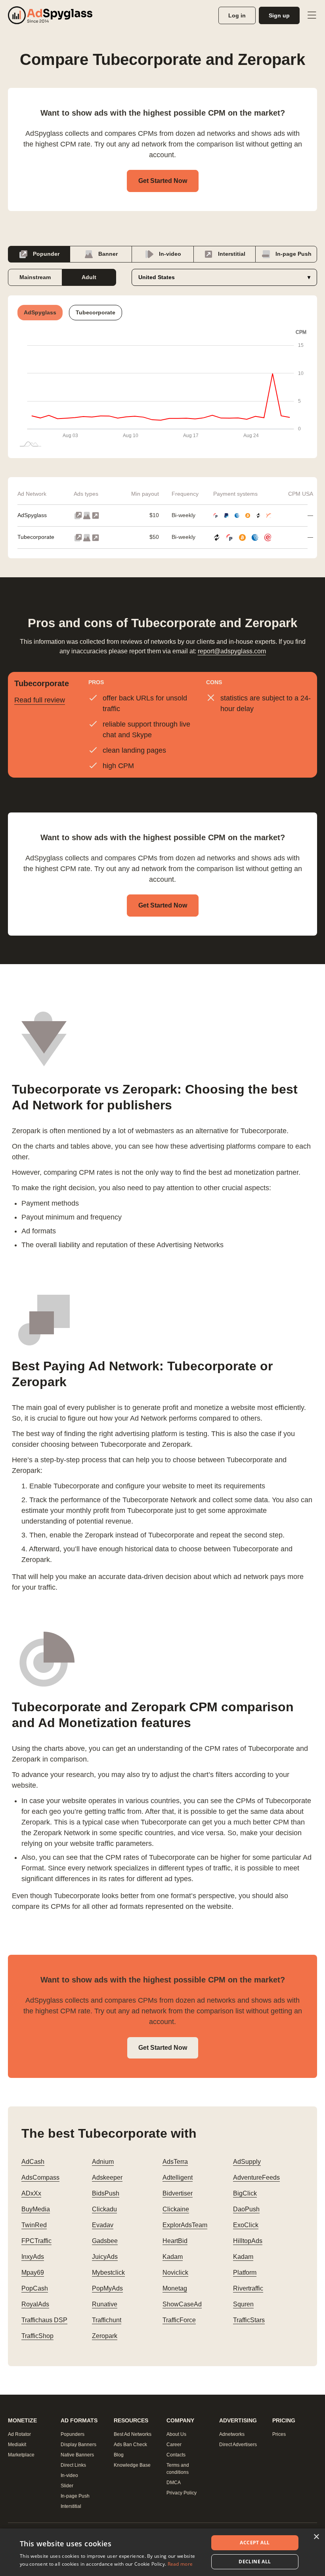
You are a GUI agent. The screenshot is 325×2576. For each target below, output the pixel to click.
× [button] (316, 2537)
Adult (89, 277)
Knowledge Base (132, 2465)
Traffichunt (107, 2320)
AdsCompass (40, 2177)
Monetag (175, 2288)
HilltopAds (248, 2241)
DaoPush (246, 2209)
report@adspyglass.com (232, 651)
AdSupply (247, 2162)
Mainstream (35, 277)
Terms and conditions (178, 2469)
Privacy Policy (182, 2493)
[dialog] (162, 2552)
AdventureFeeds (256, 2177)
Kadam (173, 2257)
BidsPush (106, 2193)
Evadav (103, 2225)
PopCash (35, 2288)
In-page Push (293, 254)
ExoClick (246, 2225)
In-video (169, 254)
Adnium (103, 2162)
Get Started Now (163, 181)
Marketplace (21, 2455)
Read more (180, 2564)
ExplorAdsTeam (185, 2225)
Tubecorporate (36, 537)
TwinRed (34, 2225)
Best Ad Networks (133, 2434)
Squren (243, 2304)
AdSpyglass (32, 515)
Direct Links (73, 2465)
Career (174, 2445)
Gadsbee (105, 2241)
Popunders (73, 2434)
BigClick (245, 2193)
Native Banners (77, 2455)
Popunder (45, 254)
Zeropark (105, 2336)
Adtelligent (178, 2177)
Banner (107, 254)
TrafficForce (179, 2320)
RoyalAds (35, 2304)
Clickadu (104, 2209)
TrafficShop (37, 2336)
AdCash (33, 2162)
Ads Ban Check (130, 2445)
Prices (279, 2434)
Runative (105, 2304)
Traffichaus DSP (44, 2320)
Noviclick (175, 2273)
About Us (176, 2434)
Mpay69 (33, 2273)
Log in (237, 15)
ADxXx (31, 2193)
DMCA (174, 2483)
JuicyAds (105, 2257)
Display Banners (78, 2445)
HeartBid (175, 2241)
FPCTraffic (36, 2241)
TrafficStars (249, 2320)
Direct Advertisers (238, 2445)
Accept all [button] (255, 2543)
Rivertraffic (248, 2288)
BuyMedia (36, 2209)
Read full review (40, 700)
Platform (245, 2273)
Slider (67, 2486)
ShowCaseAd (182, 2304)
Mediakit (17, 2445)
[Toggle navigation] (312, 15)
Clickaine (176, 2209)
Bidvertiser (178, 2193)
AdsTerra (175, 2162)
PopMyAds (107, 2288)
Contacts (176, 2455)
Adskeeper (107, 2177)
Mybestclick (108, 2273)
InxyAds (33, 2257)
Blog (119, 2455)
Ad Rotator (19, 2434)
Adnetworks (232, 2434)
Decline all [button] (255, 2562)
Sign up (279, 15)
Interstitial (231, 254)
